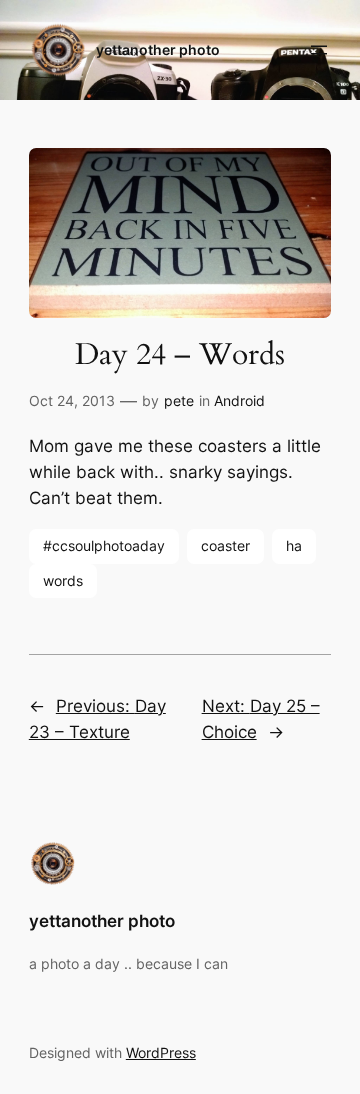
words (63, 580)
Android (239, 400)
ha (294, 545)
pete (179, 400)
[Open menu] (319, 50)
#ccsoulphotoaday (104, 545)
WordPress (161, 1052)
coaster (225, 545)
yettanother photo (158, 49)
